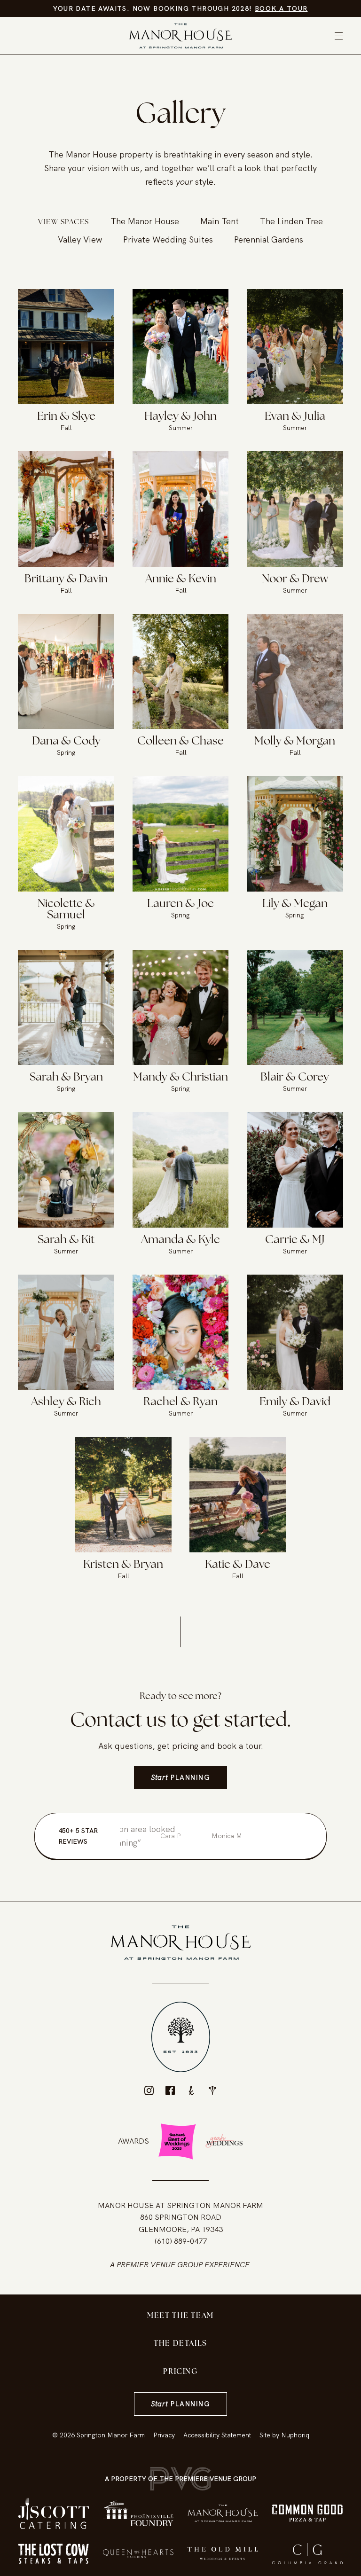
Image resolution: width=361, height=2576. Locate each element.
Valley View (80, 239)
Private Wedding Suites (168, 239)
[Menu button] (339, 36)
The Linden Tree (291, 221)
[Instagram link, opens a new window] (149, 2091)
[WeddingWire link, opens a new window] (212, 2091)
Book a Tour (281, 8)
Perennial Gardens (269, 239)
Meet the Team (180, 2316)
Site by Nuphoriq (284, 2435)
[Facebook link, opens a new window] (170, 2091)
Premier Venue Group (160, 2265)
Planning (180, 1777)
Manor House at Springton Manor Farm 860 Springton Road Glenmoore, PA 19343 (180, 2217)
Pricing (180, 2372)
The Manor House (145, 221)
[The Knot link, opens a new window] (191, 2091)
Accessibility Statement (217, 2435)
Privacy (164, 2435)
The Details (180, 2344)
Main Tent (220, 221)
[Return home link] (180, 36)
